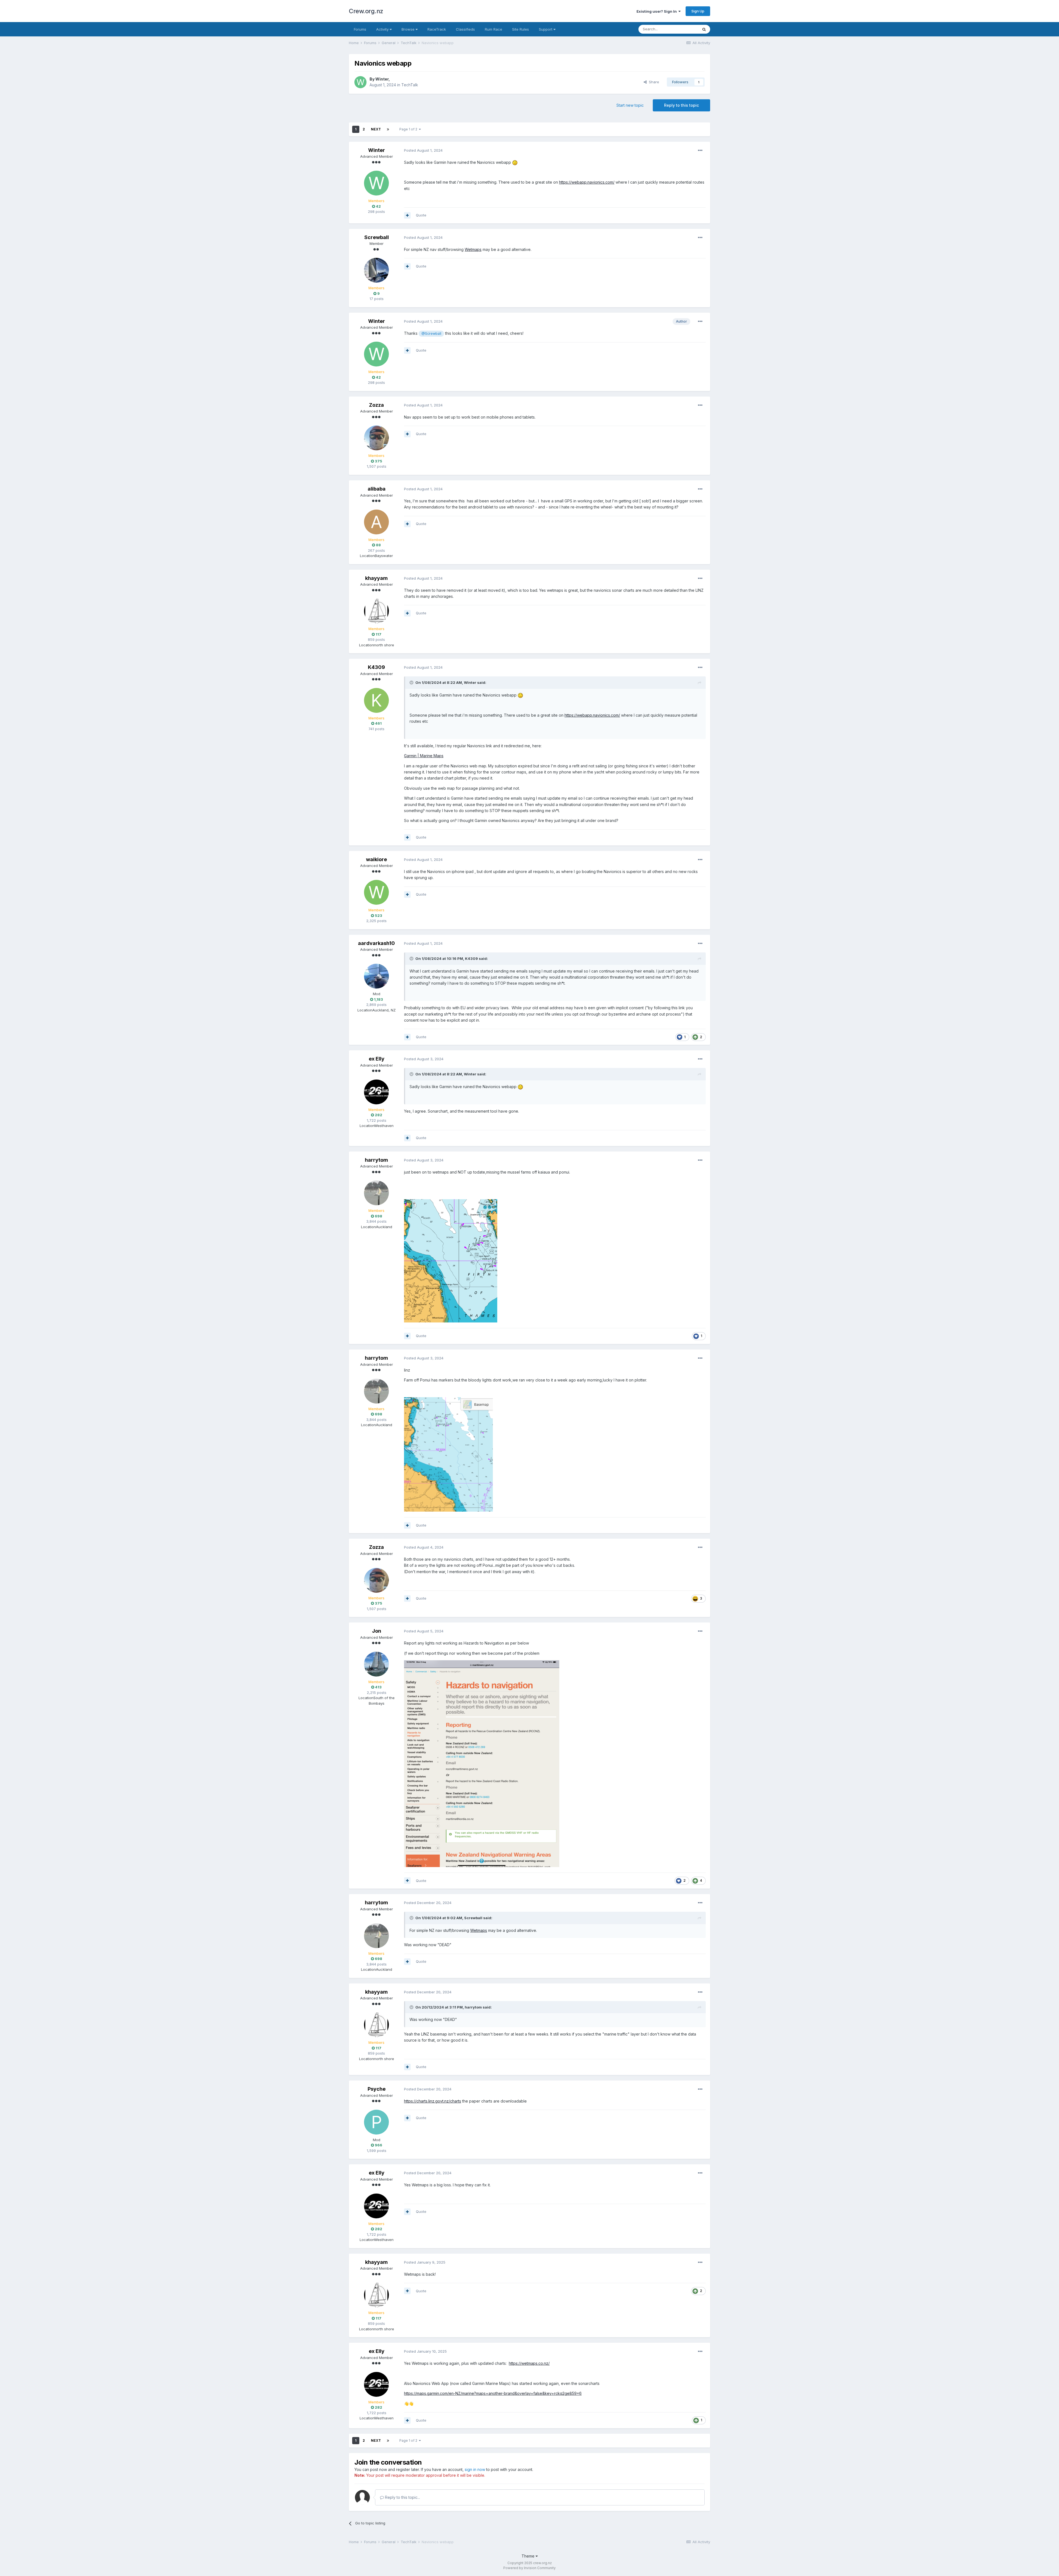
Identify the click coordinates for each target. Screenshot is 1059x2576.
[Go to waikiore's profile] (376, 892)
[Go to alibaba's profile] (376, 522)
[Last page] (388, 129)
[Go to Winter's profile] (360, 82)
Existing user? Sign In (657, 11)
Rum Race (494, 29)
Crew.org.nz (366, 11)
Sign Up (698, 11)
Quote (421, 215)
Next (376, 129)
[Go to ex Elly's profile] (376, 1092)
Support (546, 29)
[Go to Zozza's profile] (376, 438)
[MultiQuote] (407, 215)
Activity (383, 29)
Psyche (377, 2089)
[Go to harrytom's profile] (376, 1193)
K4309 (376, 667)
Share (653, 82)
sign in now (475, 2469)
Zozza (376, 405)
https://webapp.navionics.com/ (587, 182)
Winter (382, 79)
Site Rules (521, 29)
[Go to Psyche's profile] (376, 2122)
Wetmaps (473, 249)
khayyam (376, 578)
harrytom (376, 1160)
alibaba (377, 489)
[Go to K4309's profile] (376, 700)
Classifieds (465, 29)
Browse (409, 29)
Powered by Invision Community (529, 2568)
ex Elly (377, 1059)
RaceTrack (437, 29)
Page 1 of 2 (409, 129)
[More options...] (700, 151)
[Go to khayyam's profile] (376, 611)
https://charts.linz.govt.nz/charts (433, 2101)
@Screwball (431, 334)
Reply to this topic (681, 105)
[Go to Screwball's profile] (376, 270)
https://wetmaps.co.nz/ (529, 2363)
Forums (360, 29)
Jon (377, 1631)
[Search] (704, 29)
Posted (423, 150)
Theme (529, 2556)
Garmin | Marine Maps (424, 756)
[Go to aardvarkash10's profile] (376, 976)
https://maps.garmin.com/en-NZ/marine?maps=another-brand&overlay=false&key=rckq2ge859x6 (493, 2393)
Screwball (377, 237)
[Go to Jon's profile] (376, 1664)
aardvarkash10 (376, 943)
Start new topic (630, 105)
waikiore (376, 859)
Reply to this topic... (402, 2497)
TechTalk (410, 85)
